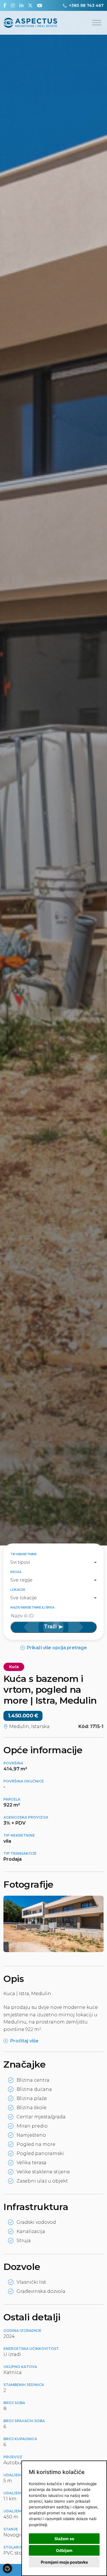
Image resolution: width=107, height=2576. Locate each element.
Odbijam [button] (64, 2550)
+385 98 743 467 (86, 5)
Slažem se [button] (64, 2539)
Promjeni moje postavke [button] (64, 2562)
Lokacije (18, 1590)
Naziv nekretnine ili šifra (32, 1607)
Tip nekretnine (23, 1554)
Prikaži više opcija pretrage (57, 1648)
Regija (16, 1572)
